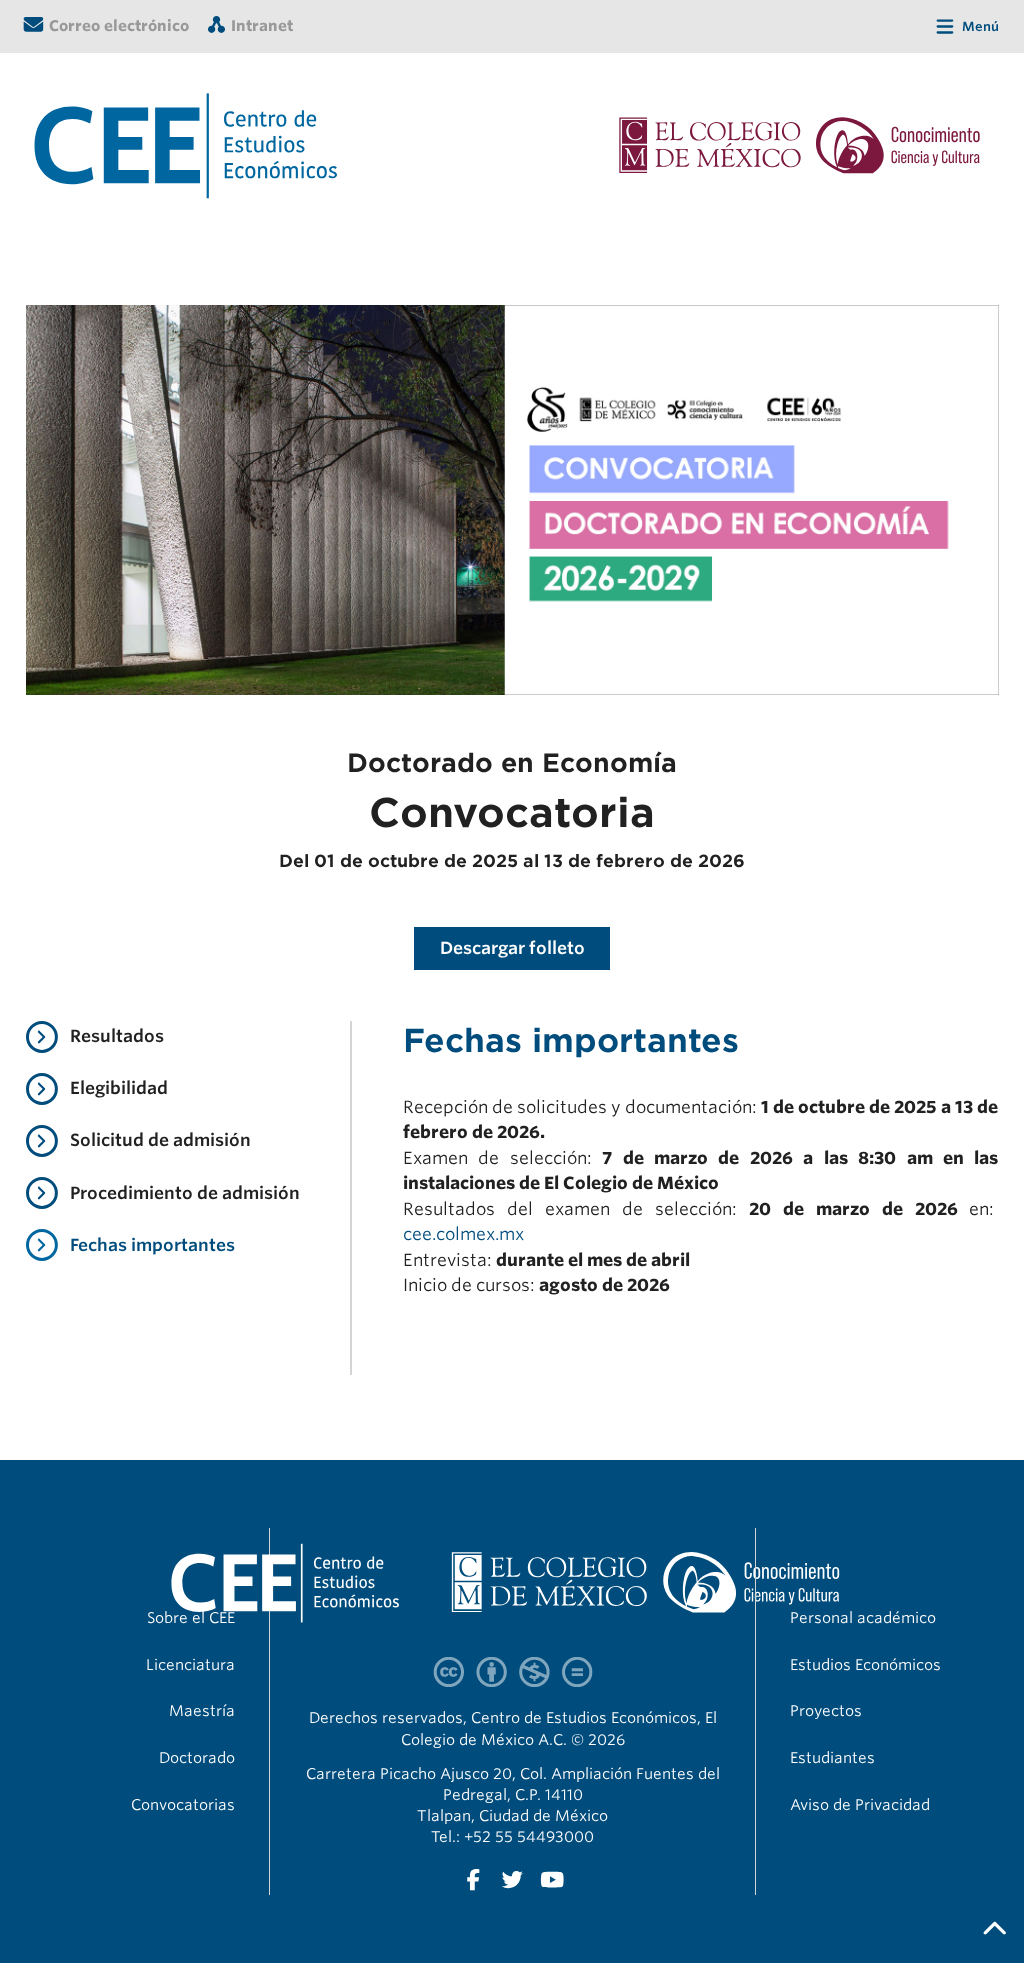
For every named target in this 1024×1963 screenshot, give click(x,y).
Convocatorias (183, 1805)
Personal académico (863, 1618)
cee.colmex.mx (463, 1234)
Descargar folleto (512, 948)
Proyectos (826, 1711)
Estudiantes (832, 1758)
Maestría (202, 1711)
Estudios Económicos (865, 1665)
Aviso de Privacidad (860, 1805)
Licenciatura (190, 1665)
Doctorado (197, 1758)
